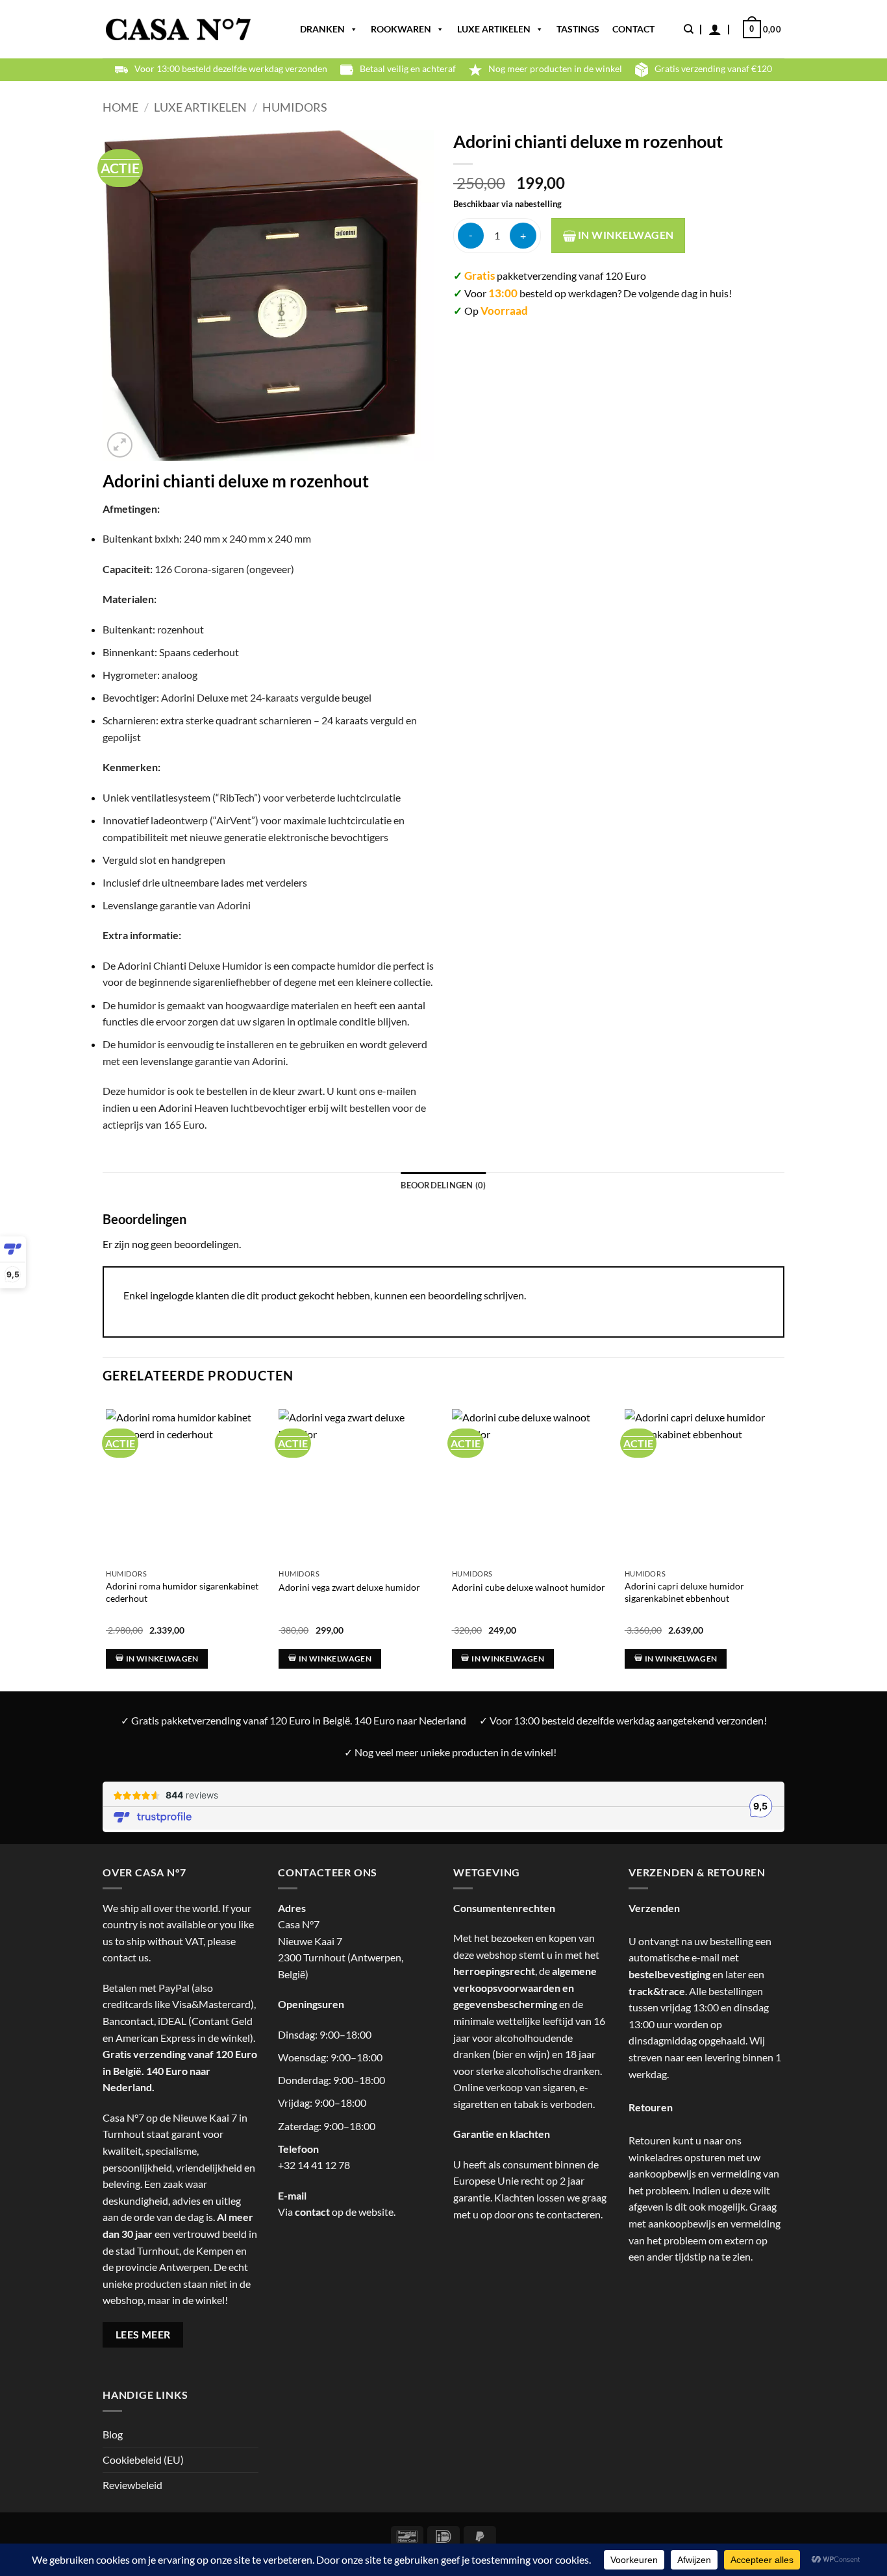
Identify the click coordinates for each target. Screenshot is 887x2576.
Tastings (578, 29)
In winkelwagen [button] (162, 1659)
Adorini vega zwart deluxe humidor (349, 1587)
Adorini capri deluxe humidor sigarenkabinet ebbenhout (684, 1592)
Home (120, 107)
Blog (113, 2434)
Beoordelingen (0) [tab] (443, 1185)
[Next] (781, 1533)
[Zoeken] (689, 29)
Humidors (295, 107)
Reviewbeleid (132, 2485)
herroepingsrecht (494, 1971)
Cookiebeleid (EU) (143, 2459)
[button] (715, 29)
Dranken (322, 29)
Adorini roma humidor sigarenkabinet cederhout (182, 1592)
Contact (633, 29)
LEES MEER (143, 2335)
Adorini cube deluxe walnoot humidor (529, 1587)
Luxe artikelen (494, 29)
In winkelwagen (625, 235)
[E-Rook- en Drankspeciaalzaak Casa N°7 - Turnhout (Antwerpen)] (178, 30)
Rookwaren (401, 29)
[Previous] (103, 1533)
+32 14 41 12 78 (314, 2165)
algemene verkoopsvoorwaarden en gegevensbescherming (525, 1987)
